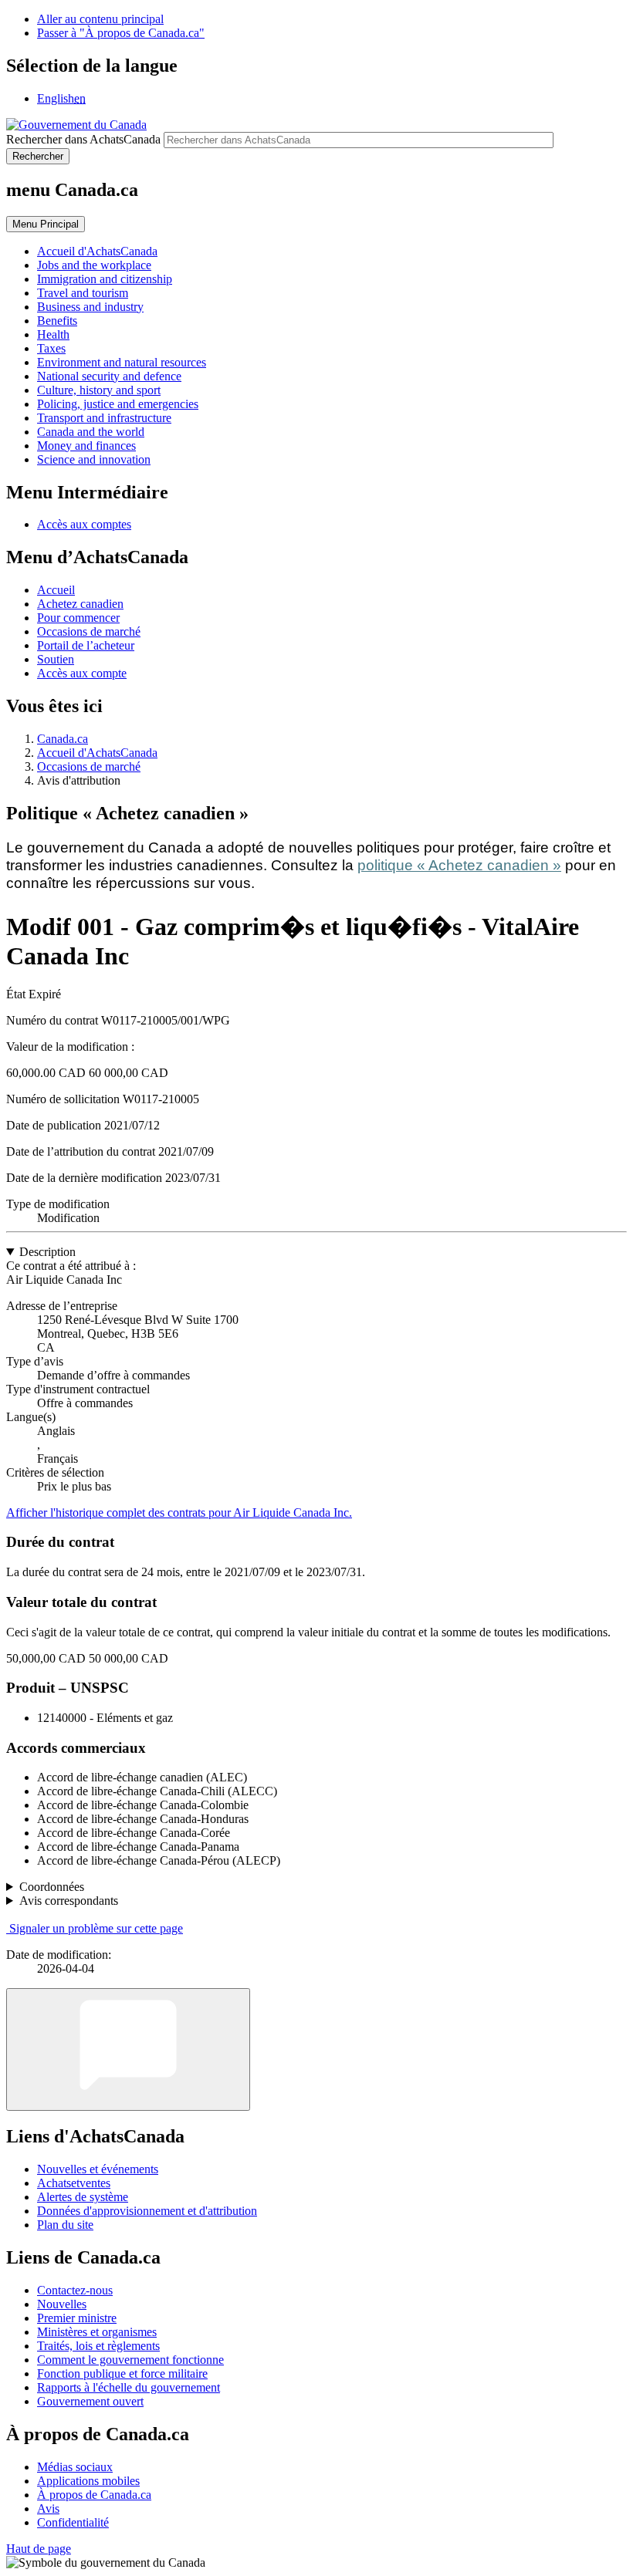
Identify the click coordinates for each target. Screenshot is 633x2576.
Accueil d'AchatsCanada (97, 753)
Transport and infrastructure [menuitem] (104, 418)
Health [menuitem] (53, 334)
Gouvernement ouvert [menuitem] (90, 2401)
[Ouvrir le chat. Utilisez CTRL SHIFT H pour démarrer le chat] (128, 2049)
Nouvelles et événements (98, 2169)
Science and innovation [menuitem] (94, 459)
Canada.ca (63, 739)
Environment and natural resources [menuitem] (122, 362)
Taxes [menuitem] (51, 348)
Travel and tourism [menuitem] (83, 293)
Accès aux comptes (84, 524)
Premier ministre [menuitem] (77, 2318)
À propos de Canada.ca (94, 2495)
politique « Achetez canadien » (459, 865)
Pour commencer (78, 618)
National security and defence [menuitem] (109, 376)
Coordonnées (52, 1887)
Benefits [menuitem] (57, 321)
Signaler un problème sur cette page (96, 1928)
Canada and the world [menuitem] (91, 432)
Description (47, 1252)
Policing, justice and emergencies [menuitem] (118, 404)
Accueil (56, 590)
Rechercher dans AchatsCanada (83, 139)
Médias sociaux (75, 2467)
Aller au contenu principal (100, 19)
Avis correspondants (69, 1901)
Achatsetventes (74, 2183)
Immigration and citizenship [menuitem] (105, 279)
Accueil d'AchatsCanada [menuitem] (97, 251)
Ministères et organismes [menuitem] (97, 2332)
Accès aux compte (82, 673)
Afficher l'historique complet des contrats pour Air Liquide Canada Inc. (179, 1513)
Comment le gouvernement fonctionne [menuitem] (130, 2360)
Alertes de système (83, 2197)
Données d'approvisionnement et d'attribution (147, 2211)
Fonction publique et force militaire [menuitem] (122, 2373)
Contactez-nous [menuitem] (75, 2290)
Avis (48, 2508)
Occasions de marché (89, 631)
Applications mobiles (88, 2481)
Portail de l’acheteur (86, 645)
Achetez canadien (80, 604)
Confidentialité (73, 2522)
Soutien (56, 659)
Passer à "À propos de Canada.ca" (121, 33)
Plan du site (65, 2225)
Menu (46, 224)
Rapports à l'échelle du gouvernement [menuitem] (129, 2387)
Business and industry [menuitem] (90, 307)
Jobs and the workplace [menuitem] (94, 265)
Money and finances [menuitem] (86, 446)
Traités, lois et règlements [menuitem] (98, 2346)
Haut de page (39, 2549)
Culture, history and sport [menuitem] (99, 390)
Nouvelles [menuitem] (62, 2304)
